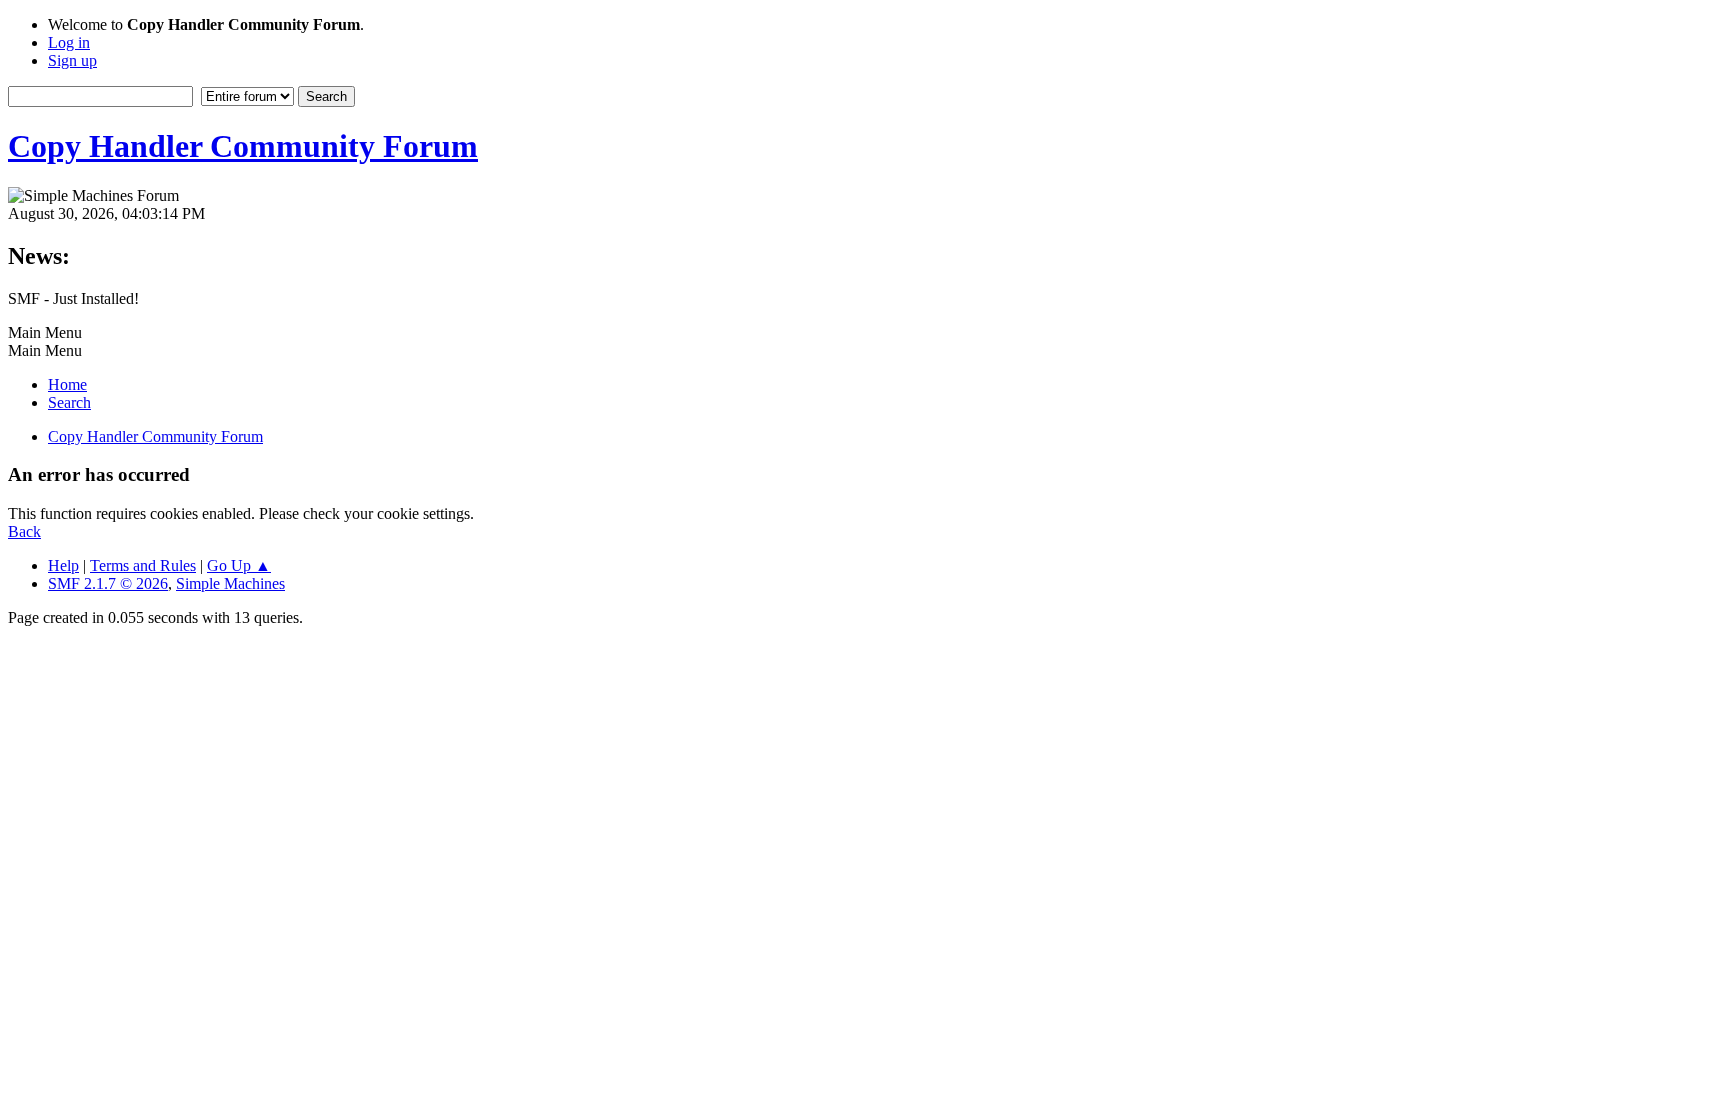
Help (63, 565)
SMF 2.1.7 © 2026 (108, 583)
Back (24, 531)
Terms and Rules (143, 565)
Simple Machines (230, 583)
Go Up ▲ (239, 565)
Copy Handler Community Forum (243, 146)
